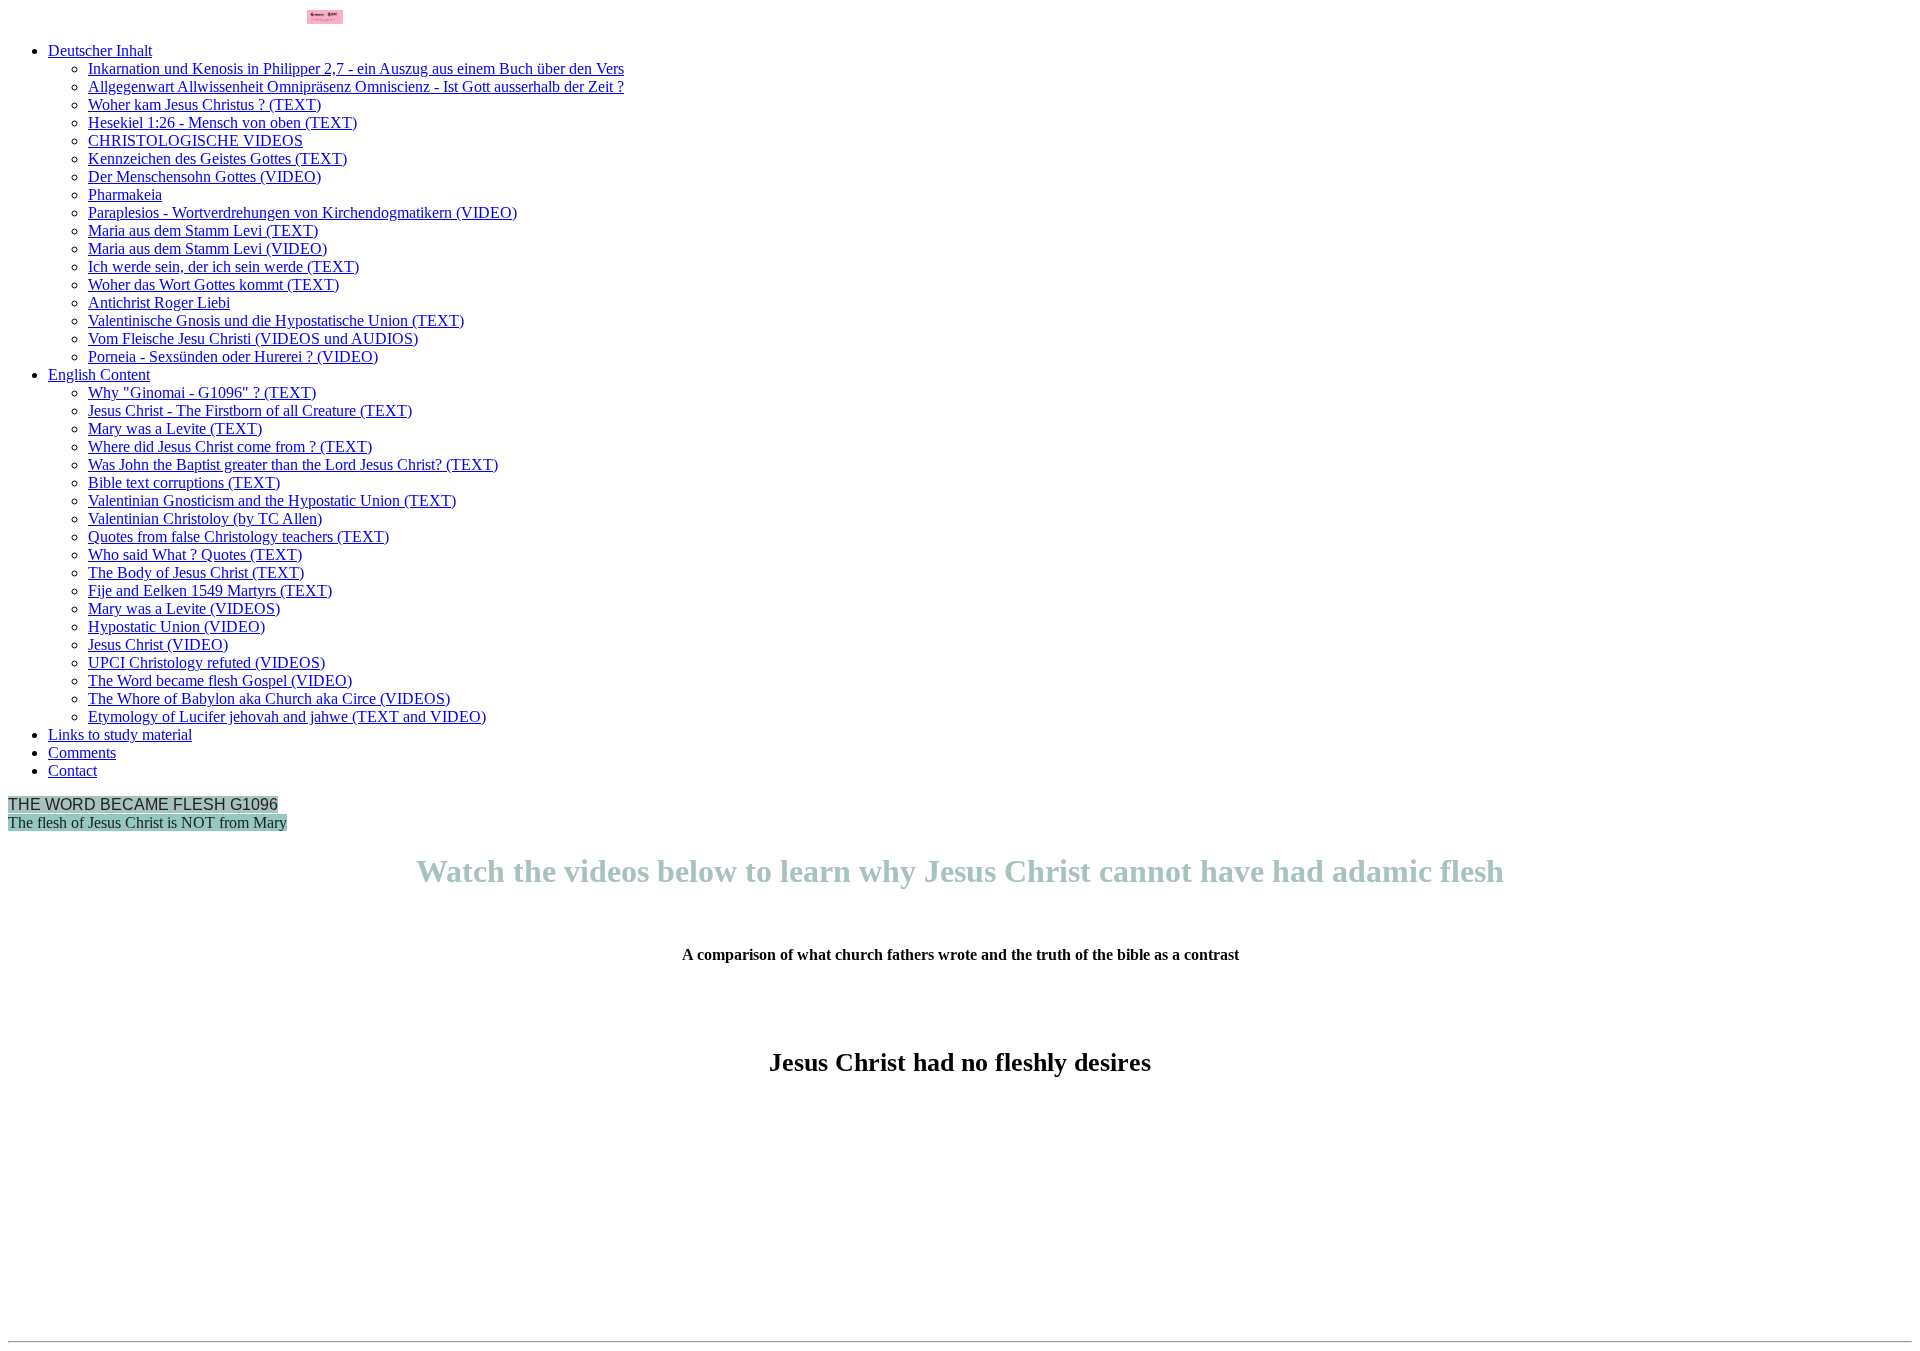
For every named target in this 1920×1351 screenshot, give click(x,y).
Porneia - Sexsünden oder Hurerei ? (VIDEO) (233, 356)
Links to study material (120, 734)
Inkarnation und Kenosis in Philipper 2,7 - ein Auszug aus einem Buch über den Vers (356, 68)
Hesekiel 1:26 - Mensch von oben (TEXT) (222, 122)
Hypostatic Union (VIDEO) (176, 626)
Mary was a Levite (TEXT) (175, 428)
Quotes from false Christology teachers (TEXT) (238, 536)
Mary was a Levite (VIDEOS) (184, 608)
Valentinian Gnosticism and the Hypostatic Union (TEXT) (272, 500)
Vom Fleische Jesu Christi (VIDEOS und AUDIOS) (253, 338)
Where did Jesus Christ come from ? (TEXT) (230, 446)
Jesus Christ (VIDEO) (158, 644)
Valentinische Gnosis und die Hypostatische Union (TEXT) (276, 320)
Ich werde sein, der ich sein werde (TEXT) (223, 266)
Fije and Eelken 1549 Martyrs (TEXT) (210, 590)
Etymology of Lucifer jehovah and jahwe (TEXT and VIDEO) (287, 716)
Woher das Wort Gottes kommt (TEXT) (213, 284)
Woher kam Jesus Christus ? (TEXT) (204, 104)
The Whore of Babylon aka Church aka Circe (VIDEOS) (269, 698)
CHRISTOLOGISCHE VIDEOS (195, 140)
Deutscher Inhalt (100, 50)
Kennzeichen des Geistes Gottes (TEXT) (217, 158)
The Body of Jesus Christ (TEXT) (196, 572)
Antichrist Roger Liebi (159, 302)
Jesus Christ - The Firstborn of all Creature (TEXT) (250, 410)
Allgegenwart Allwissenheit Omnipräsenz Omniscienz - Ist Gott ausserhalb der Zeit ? (356, 86)
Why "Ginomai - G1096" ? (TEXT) (202, 392)
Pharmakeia (125, 194)
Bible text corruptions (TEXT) (184, 482)
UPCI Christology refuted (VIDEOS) (206, 662)
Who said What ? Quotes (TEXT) (195, 554)
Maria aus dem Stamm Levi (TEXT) (203, 230)
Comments (82, 752)
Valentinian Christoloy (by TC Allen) (205, 518)
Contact (72, 770)
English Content (99, 374)
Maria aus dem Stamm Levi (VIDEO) (207, 248)
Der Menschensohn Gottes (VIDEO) (204, 176)
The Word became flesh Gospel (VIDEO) (220, 680)
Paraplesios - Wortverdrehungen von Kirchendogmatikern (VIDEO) (302, 212)
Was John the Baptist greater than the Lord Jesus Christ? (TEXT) (293, 464)
